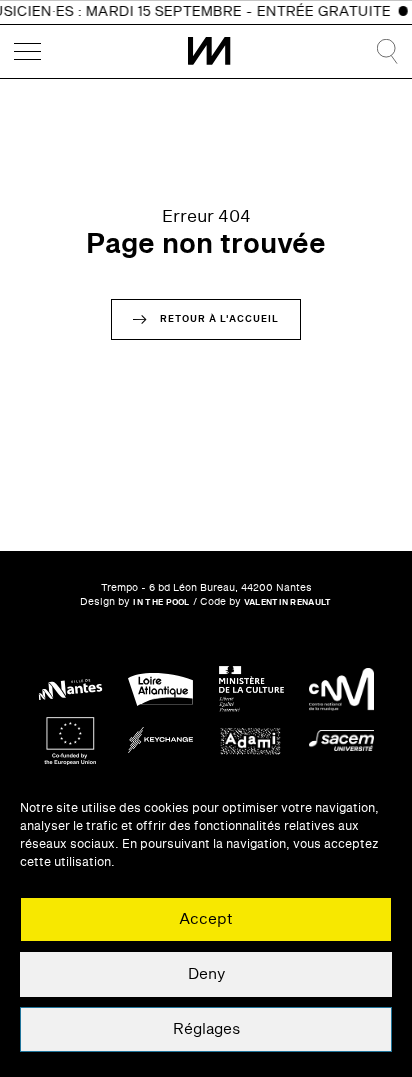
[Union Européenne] (70, 740)
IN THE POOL (161, 602)
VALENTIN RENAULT (288, 602)
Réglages (206, 1029)
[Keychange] (160, 740)
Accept (206, 919)
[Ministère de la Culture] (251, 689)
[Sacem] (341, 740)
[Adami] (251, 740)
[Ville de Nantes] (70, 689)
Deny (206, 974)
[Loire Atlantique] (160, 689)
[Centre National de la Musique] (341, 689)
